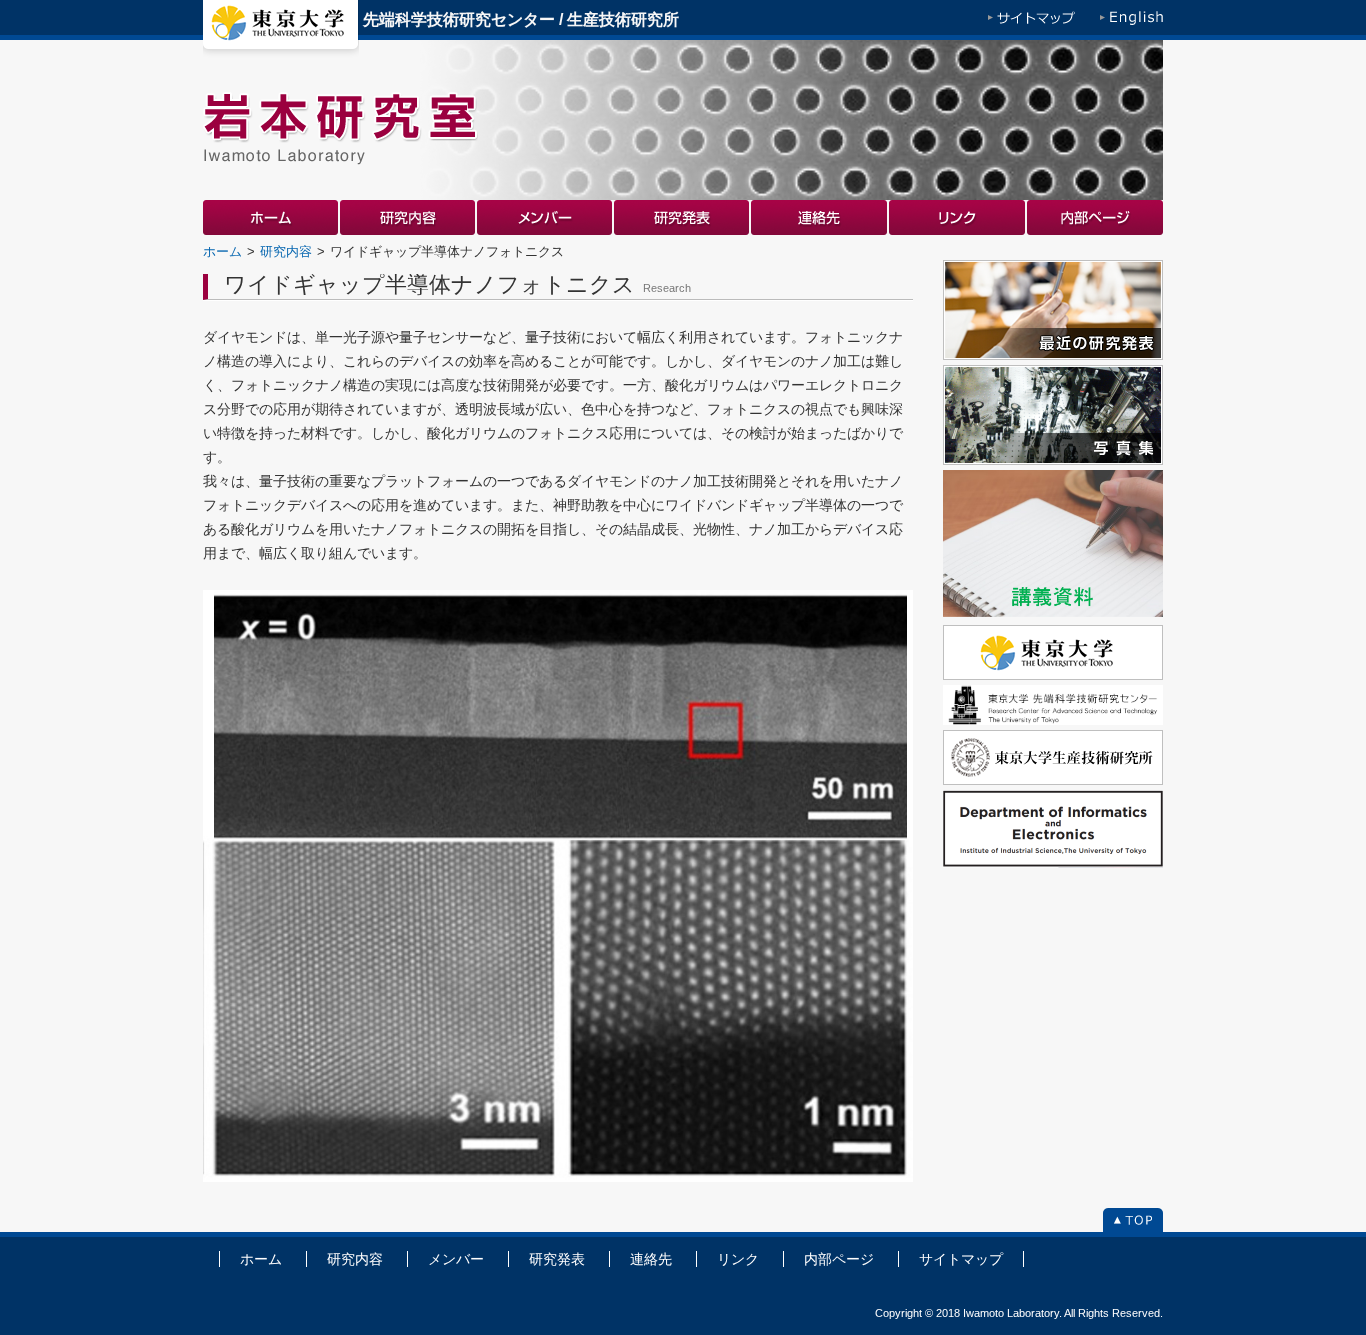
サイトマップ (1031, 20)
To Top (1133, 1222)
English (1131, 20)
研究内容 (408, 217)
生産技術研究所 (623, 19)
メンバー (545, 217)
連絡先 (820, 217)
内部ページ (1095, 217)
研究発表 (682, 217)
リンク (958, 217)
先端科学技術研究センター (459, 19)
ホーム (271, 217)
